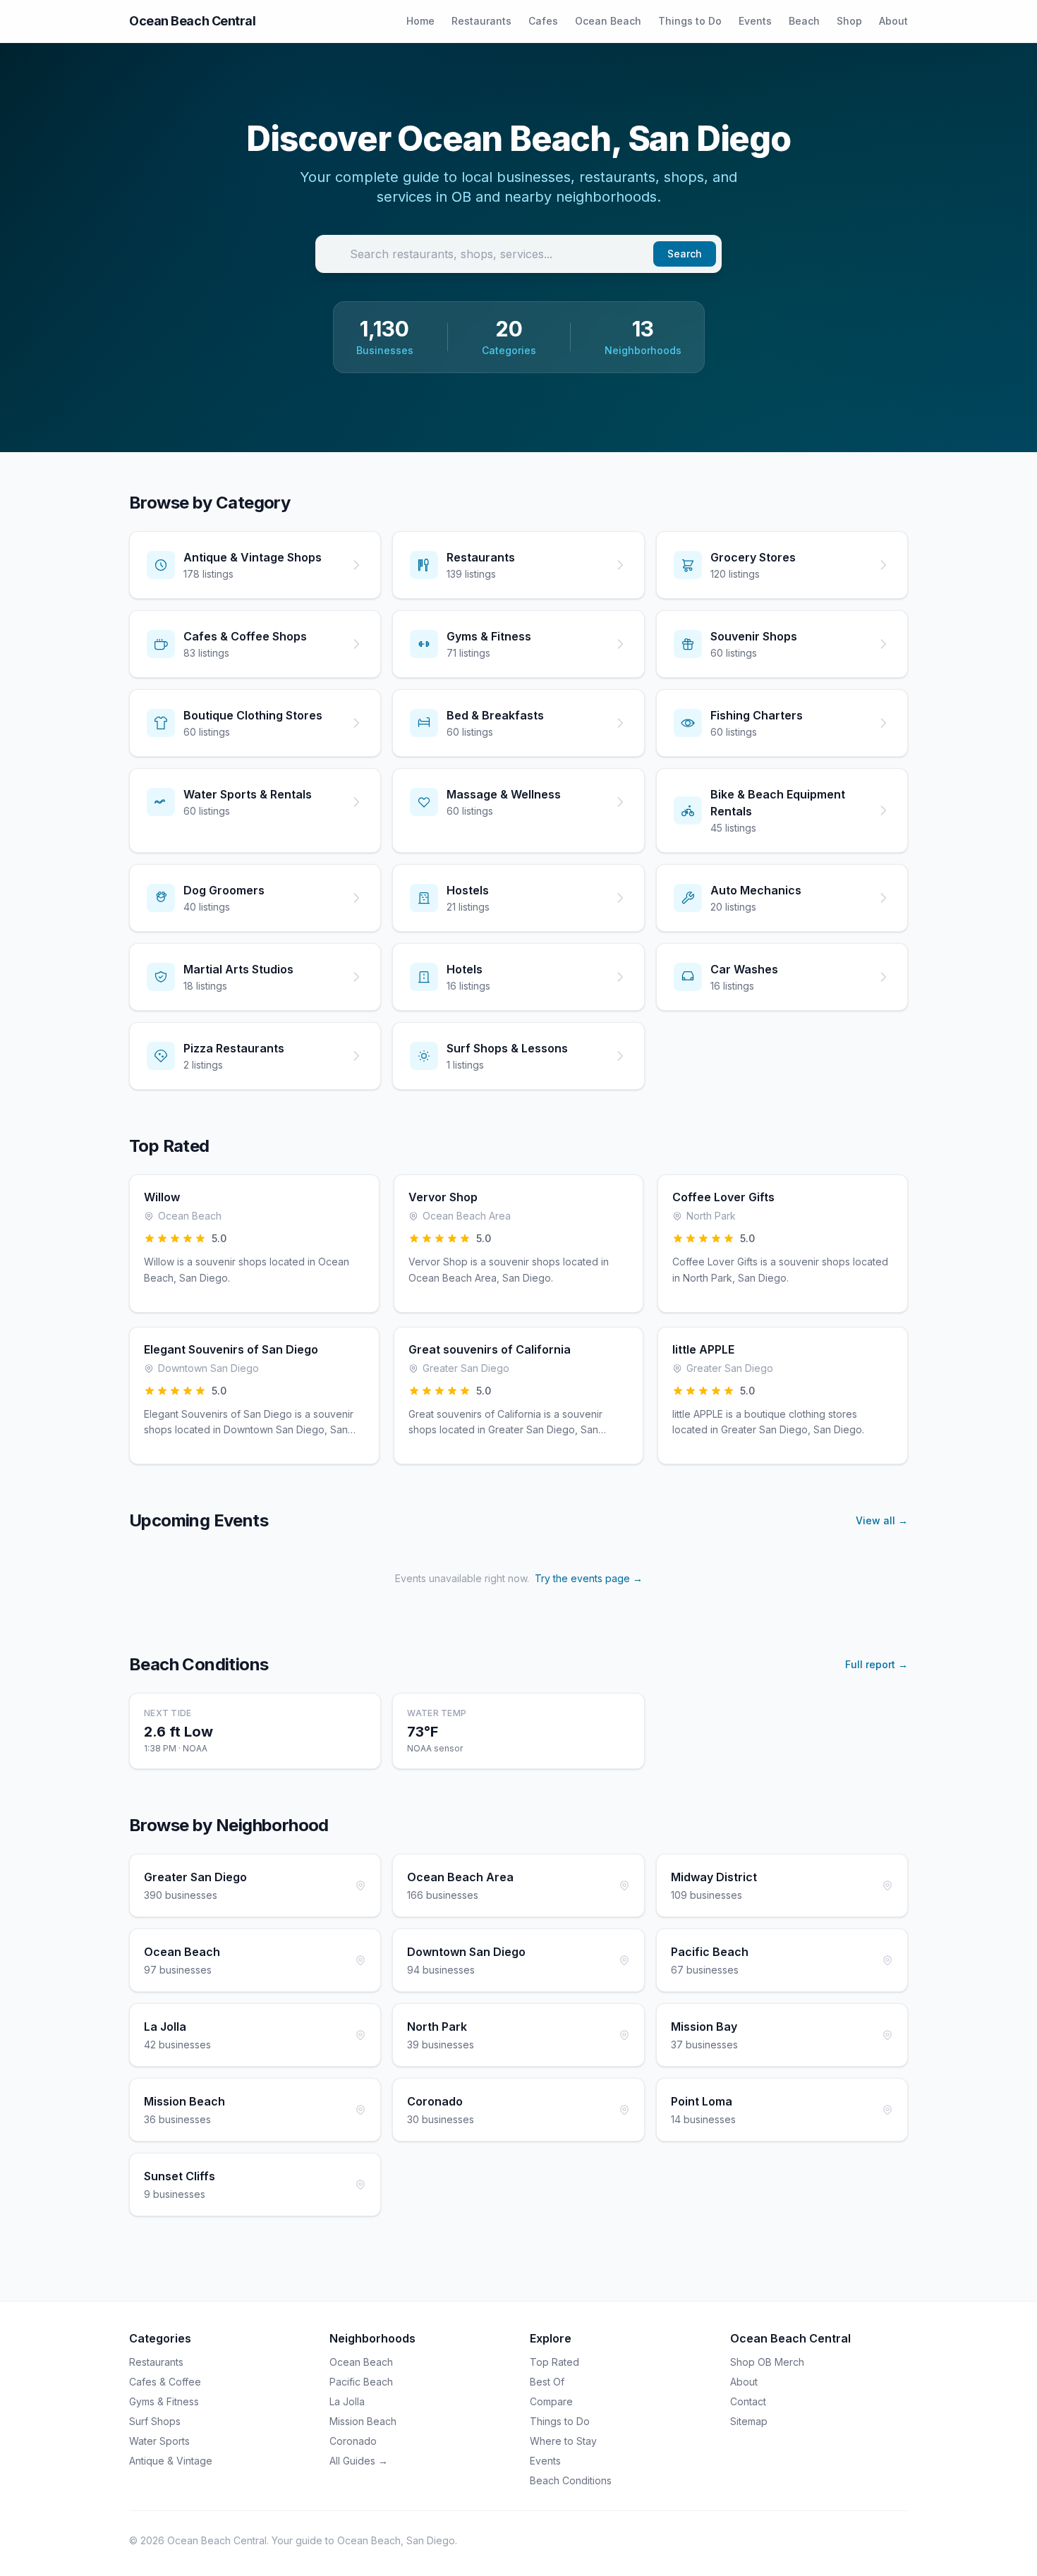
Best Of (547, 2382)
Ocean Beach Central (192, 21)
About (893, 21)
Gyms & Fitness (164, 2401)
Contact (748, 2401)
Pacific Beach (361, 2382)
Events (755, 21)
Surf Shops (155, 2421)
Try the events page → (589, 1578)
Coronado (353, 2441)
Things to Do (690, 21)
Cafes (543, 21)
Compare (551, 2401)
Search (685, 254)
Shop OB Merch (767, 2362)
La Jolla (347, 2401)
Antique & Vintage (171, 2461)
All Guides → (359, 2461)
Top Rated (554, 2362)
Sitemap (749, 2421)
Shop (849, 21)
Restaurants (481, 21)
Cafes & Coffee (165, 2382)
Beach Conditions (571, 2480)
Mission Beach (363, 2421)
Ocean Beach (608, 21)
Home (420, 21)
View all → (882, 1520)
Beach (804, 21)
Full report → (877, 1664)
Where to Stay (563, 2441)
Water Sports (159, 2441)
